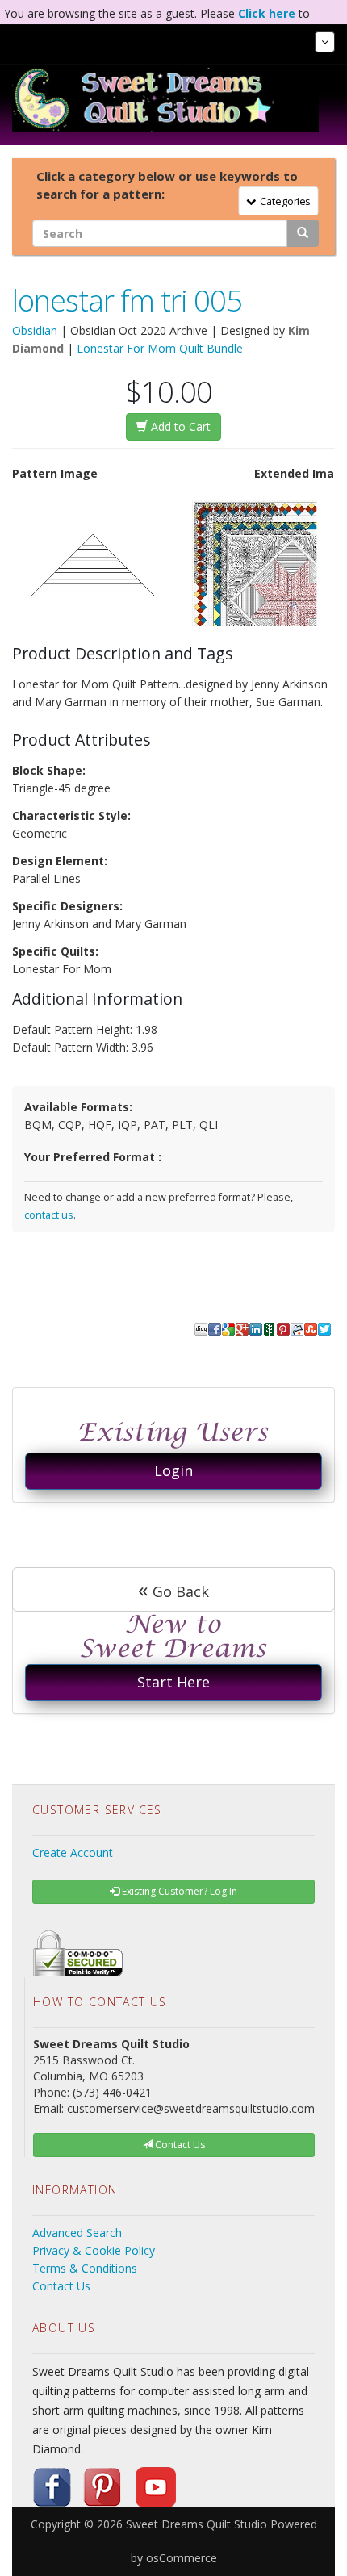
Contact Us (61, 2286)
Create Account (73, 1853)
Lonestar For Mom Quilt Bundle (160, 348)
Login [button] (173, 1470)
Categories (282, 201)
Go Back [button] (173, 1589)
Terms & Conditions (85, 2268)
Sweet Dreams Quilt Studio (196, 2524)
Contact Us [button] (179, 2145)
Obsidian (35, 330)
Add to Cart (179, 427)
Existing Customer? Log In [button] (178, 1891)
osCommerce (182, 2558)
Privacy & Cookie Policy (94, 2250)
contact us (49, 1215)
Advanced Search (77, 2233)
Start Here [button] (173, 1682)
